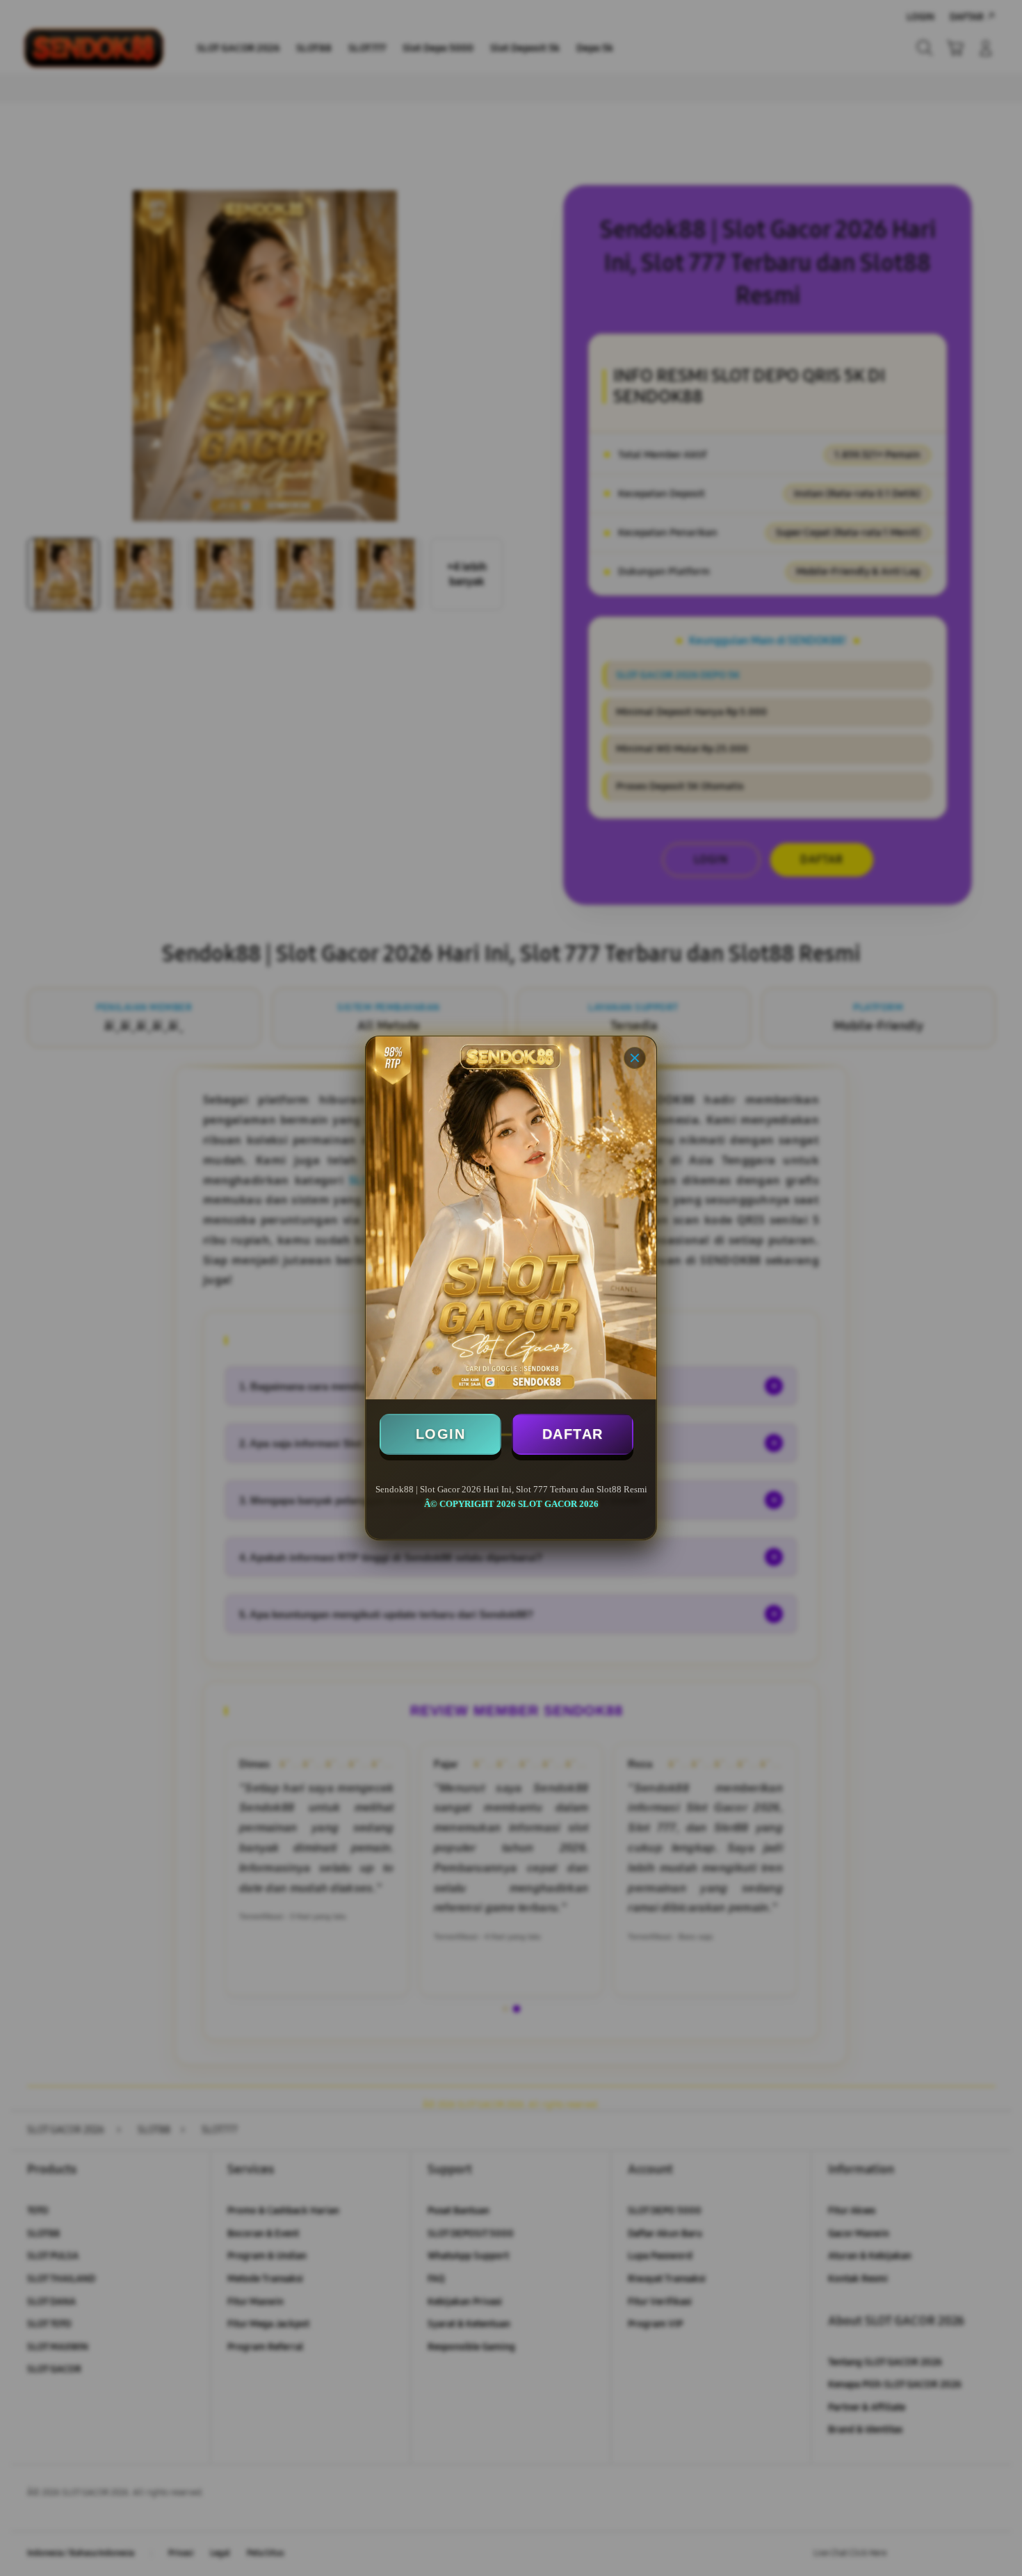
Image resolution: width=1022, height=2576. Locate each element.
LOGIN (441, 1434)
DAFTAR (573, 1434)
